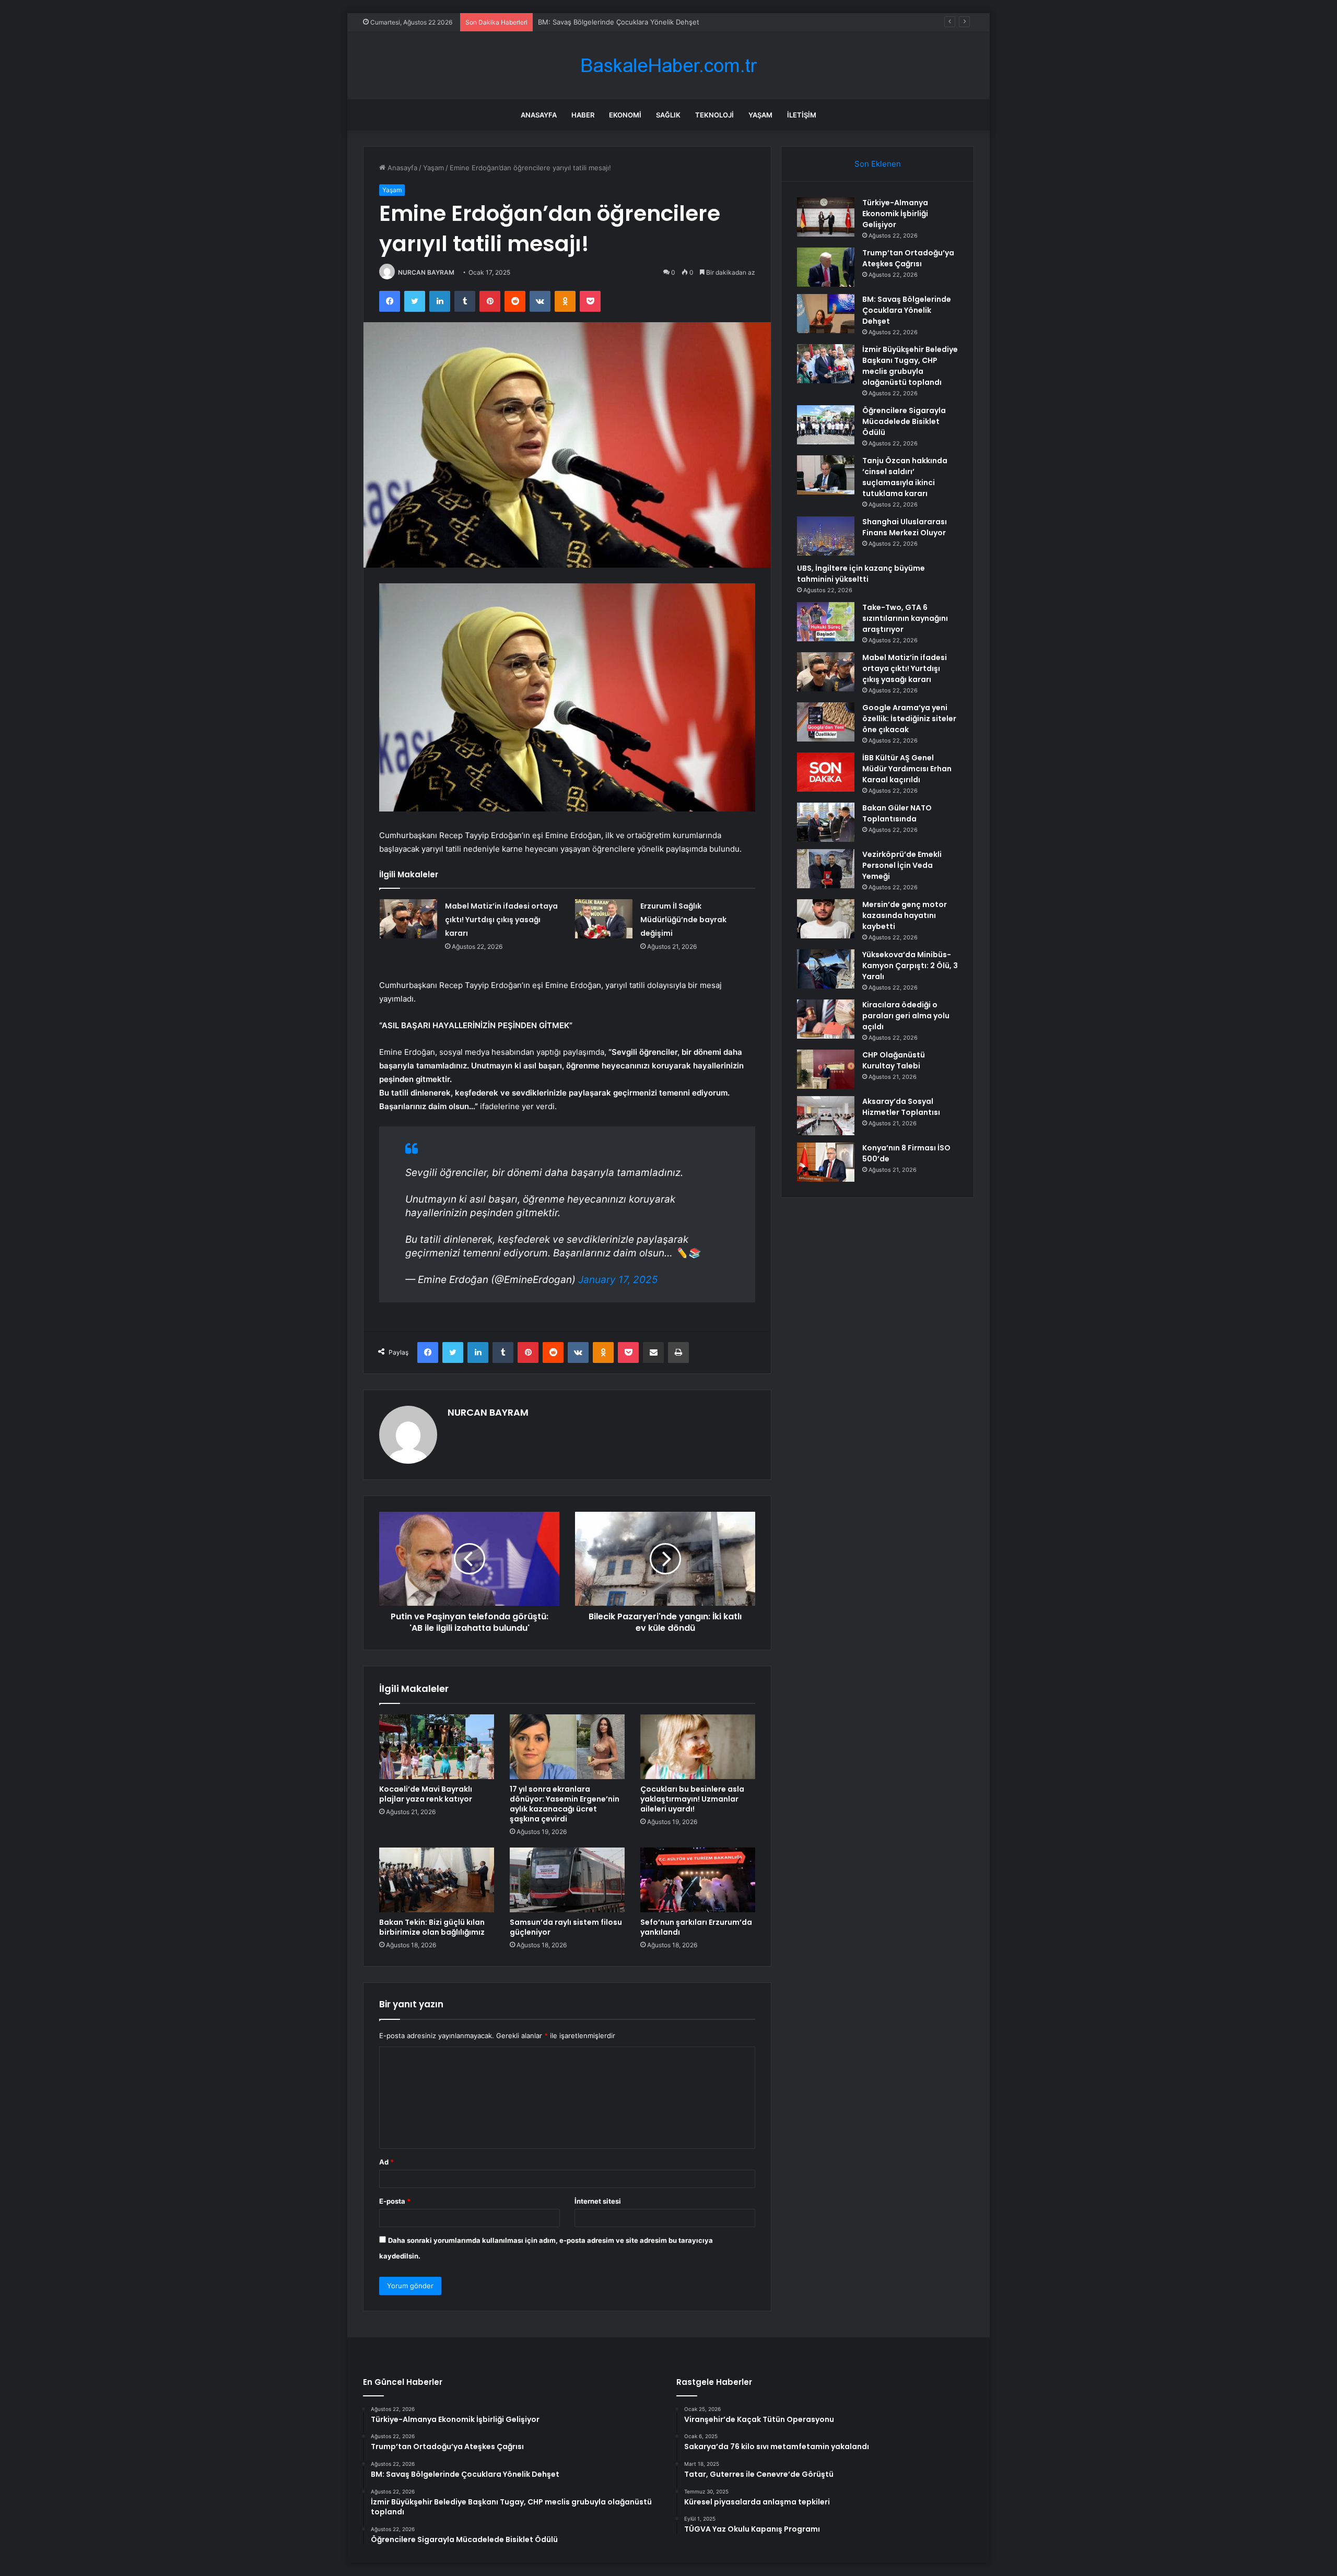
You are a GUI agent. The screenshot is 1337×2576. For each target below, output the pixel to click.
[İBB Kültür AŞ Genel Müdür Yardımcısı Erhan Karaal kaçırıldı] (826, 772)
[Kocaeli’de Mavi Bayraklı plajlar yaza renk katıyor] (437, 1747)
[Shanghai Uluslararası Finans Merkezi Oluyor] (826, 536)
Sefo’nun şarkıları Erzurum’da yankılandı (696, 1927)
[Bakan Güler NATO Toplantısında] (826, 822)
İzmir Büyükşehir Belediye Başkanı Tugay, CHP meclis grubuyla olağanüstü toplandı (672, 22)
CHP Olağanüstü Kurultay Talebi (894, 1060)
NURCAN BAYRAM (426, 272)
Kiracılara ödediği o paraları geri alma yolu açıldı (906, 1016)
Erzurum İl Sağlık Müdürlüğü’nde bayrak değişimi (683, 920)
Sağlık (668, 115)
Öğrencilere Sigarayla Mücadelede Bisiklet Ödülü (904, 421)
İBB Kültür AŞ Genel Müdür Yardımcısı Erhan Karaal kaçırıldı (907, 769)
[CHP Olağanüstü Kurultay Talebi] (826, 1069)
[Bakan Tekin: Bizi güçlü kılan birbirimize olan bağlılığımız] (437, 1880)
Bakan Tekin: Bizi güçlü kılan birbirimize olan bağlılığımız (432, 1927)
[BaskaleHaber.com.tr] (668, 66)
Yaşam (760, 115)
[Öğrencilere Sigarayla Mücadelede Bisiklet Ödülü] (826, 425)
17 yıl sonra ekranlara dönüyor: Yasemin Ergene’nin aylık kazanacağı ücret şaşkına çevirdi (565, 1804)
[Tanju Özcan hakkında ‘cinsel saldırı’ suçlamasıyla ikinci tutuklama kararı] (826, 475)
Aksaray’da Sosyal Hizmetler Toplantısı (901, 1107)
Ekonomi (625, 115)
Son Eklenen (878, 164)
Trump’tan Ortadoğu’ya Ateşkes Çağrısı (908, 258)
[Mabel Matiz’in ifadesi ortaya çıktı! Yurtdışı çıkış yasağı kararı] (408, 919)
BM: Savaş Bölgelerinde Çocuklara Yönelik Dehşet (907, 310)
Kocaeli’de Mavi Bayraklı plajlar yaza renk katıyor (426, 1794)
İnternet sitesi (598, 2201)
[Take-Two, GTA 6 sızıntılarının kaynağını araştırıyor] (826, 622)
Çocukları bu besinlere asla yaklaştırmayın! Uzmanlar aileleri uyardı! (692, 1799)
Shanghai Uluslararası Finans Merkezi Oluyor (905, 527)
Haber (583, 115)
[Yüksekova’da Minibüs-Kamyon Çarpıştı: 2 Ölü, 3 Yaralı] (826, 969)
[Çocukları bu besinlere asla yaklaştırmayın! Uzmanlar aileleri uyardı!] (698, 1747)
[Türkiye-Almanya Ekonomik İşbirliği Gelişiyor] (826, 217)
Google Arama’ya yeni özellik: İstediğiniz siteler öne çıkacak (909, 719)
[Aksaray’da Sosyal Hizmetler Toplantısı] (826, 1116)
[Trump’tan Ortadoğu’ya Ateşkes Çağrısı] (826, 267)
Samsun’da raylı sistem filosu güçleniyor (566, 1927)
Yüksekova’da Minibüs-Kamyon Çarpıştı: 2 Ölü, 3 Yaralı (910, 966)
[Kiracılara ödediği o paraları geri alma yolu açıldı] (826, 1019)
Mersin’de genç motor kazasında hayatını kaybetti (905, 915)
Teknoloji (714, 115)
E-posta (395, 2201)
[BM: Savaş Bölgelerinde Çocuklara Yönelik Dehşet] (826, 314)
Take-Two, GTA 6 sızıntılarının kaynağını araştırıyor (905, 618)
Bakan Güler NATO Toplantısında (897, 813)
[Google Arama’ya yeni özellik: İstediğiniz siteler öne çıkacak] (826, 722)
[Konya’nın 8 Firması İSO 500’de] (826, 1162)
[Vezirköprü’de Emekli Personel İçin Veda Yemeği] (826, 869)
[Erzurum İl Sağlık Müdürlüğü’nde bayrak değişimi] (604, 919)
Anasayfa (539, 115)
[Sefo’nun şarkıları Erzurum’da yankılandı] (698, 1880)
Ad (386, 2162)
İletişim (802, 115)
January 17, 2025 (618, 1280)
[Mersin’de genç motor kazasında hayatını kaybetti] (826, 919)
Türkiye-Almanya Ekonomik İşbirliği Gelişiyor (895, 214)
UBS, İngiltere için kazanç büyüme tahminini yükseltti (861, 574)
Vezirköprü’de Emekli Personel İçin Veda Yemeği (902, 865)
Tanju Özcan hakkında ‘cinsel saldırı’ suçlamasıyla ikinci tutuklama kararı (905, 477)
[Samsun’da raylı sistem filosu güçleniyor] (567, 1880)
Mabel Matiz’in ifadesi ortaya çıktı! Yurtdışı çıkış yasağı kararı (501, 920)
